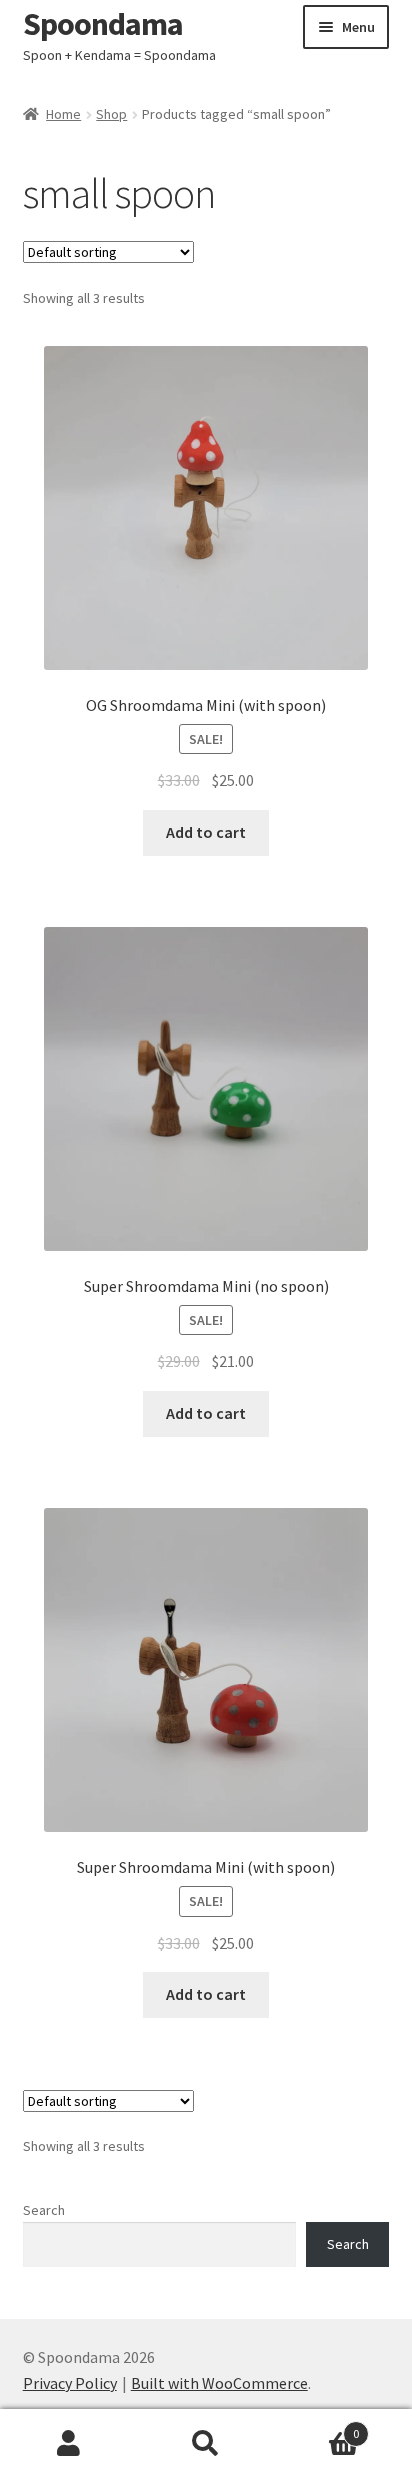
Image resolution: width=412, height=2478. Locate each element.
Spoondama (103, 24)
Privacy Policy (70, 2383)
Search (44, 2210)
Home (63, 114)
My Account (68, 2444)
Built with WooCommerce (219, 2383)
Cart (317, 2426)
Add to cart (206, 832)
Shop (111, 114)
